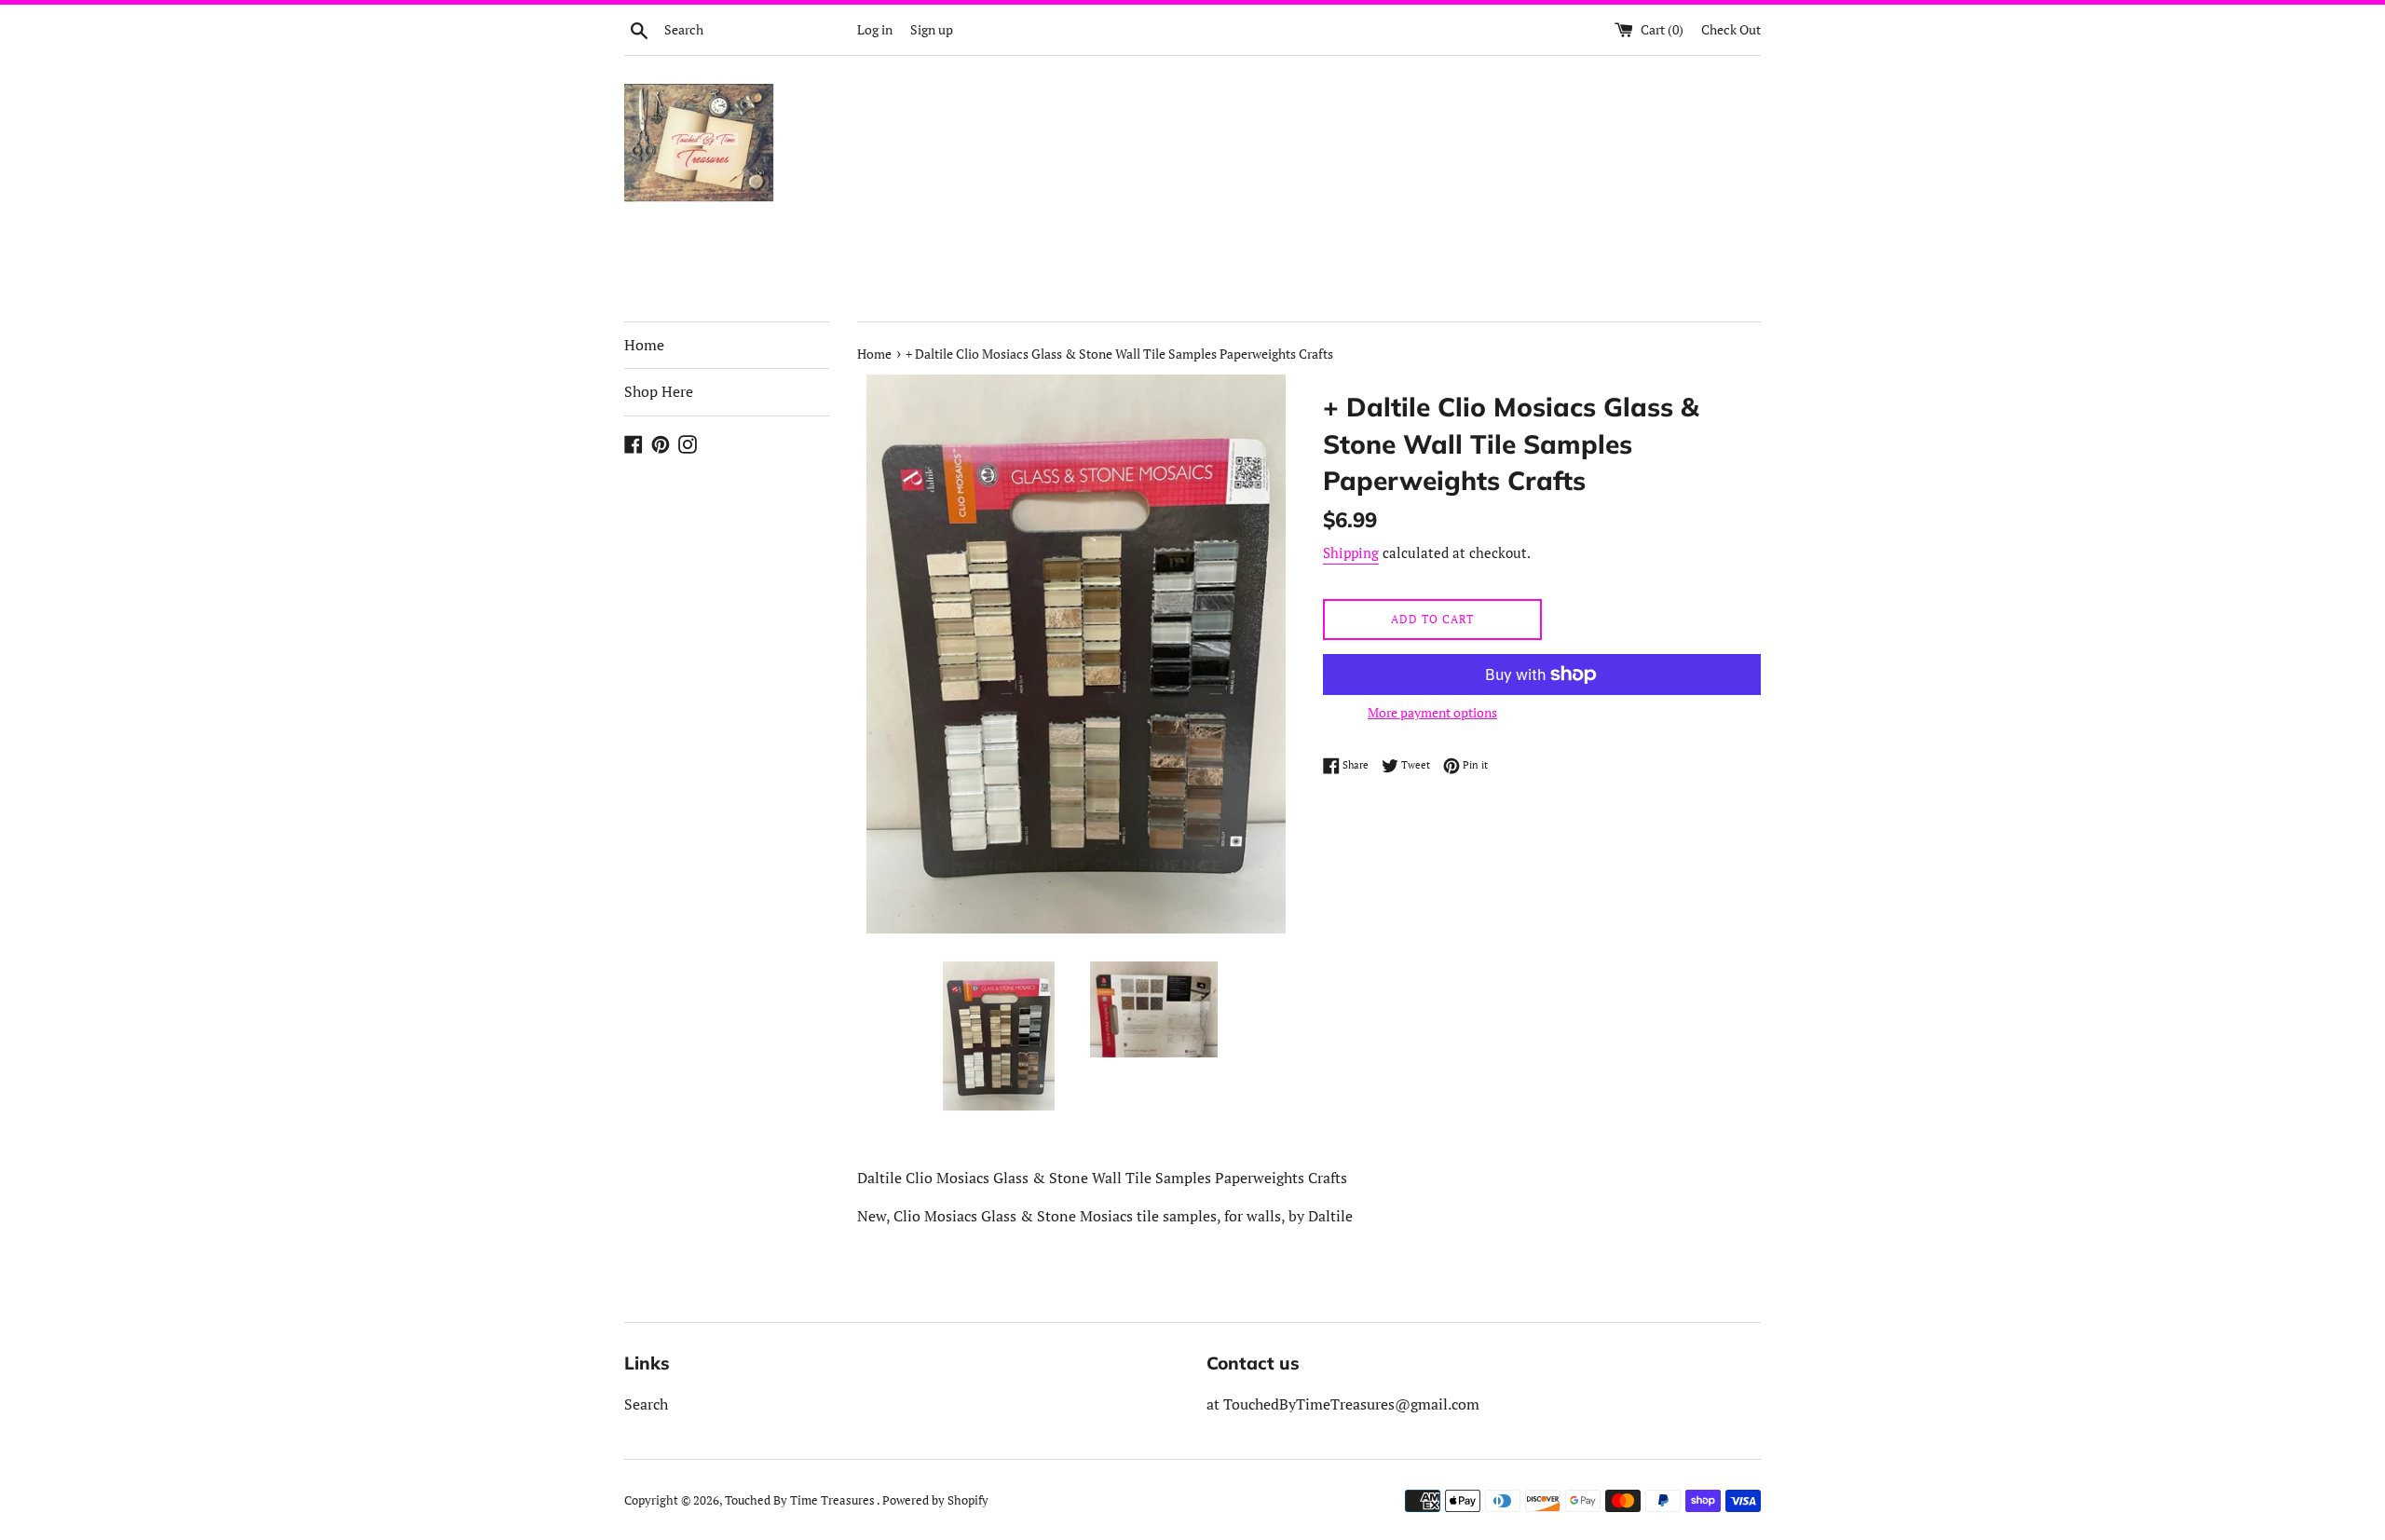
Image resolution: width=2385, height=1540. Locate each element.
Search (646, 1404)
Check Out (1731, 29)
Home (644, 345)
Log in (875, 29)
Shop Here (659, 391)
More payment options (1432, 712)
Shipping (1351, 552)
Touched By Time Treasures (801, 1500)
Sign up (932, 29)
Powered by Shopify (935, 1500)
